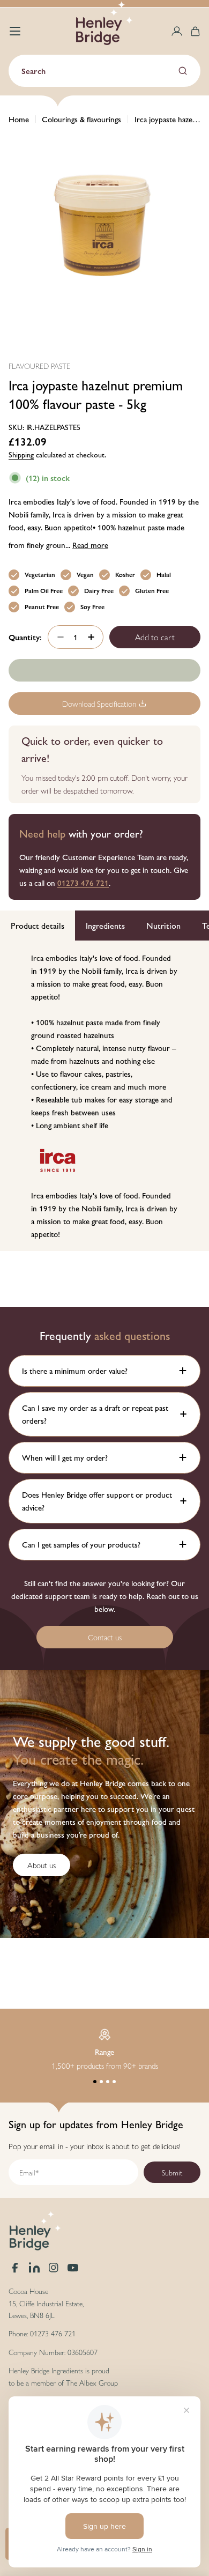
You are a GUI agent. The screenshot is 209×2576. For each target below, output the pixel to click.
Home (19, 119)
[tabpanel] (104, 1096)
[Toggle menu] (15, 31)
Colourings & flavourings (81, 119)
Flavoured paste (39, 366)
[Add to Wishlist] (104, 670)
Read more (90, 545)
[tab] (38, 926)
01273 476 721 (83, 882)
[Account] (177, 31)
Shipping (21, 454)
